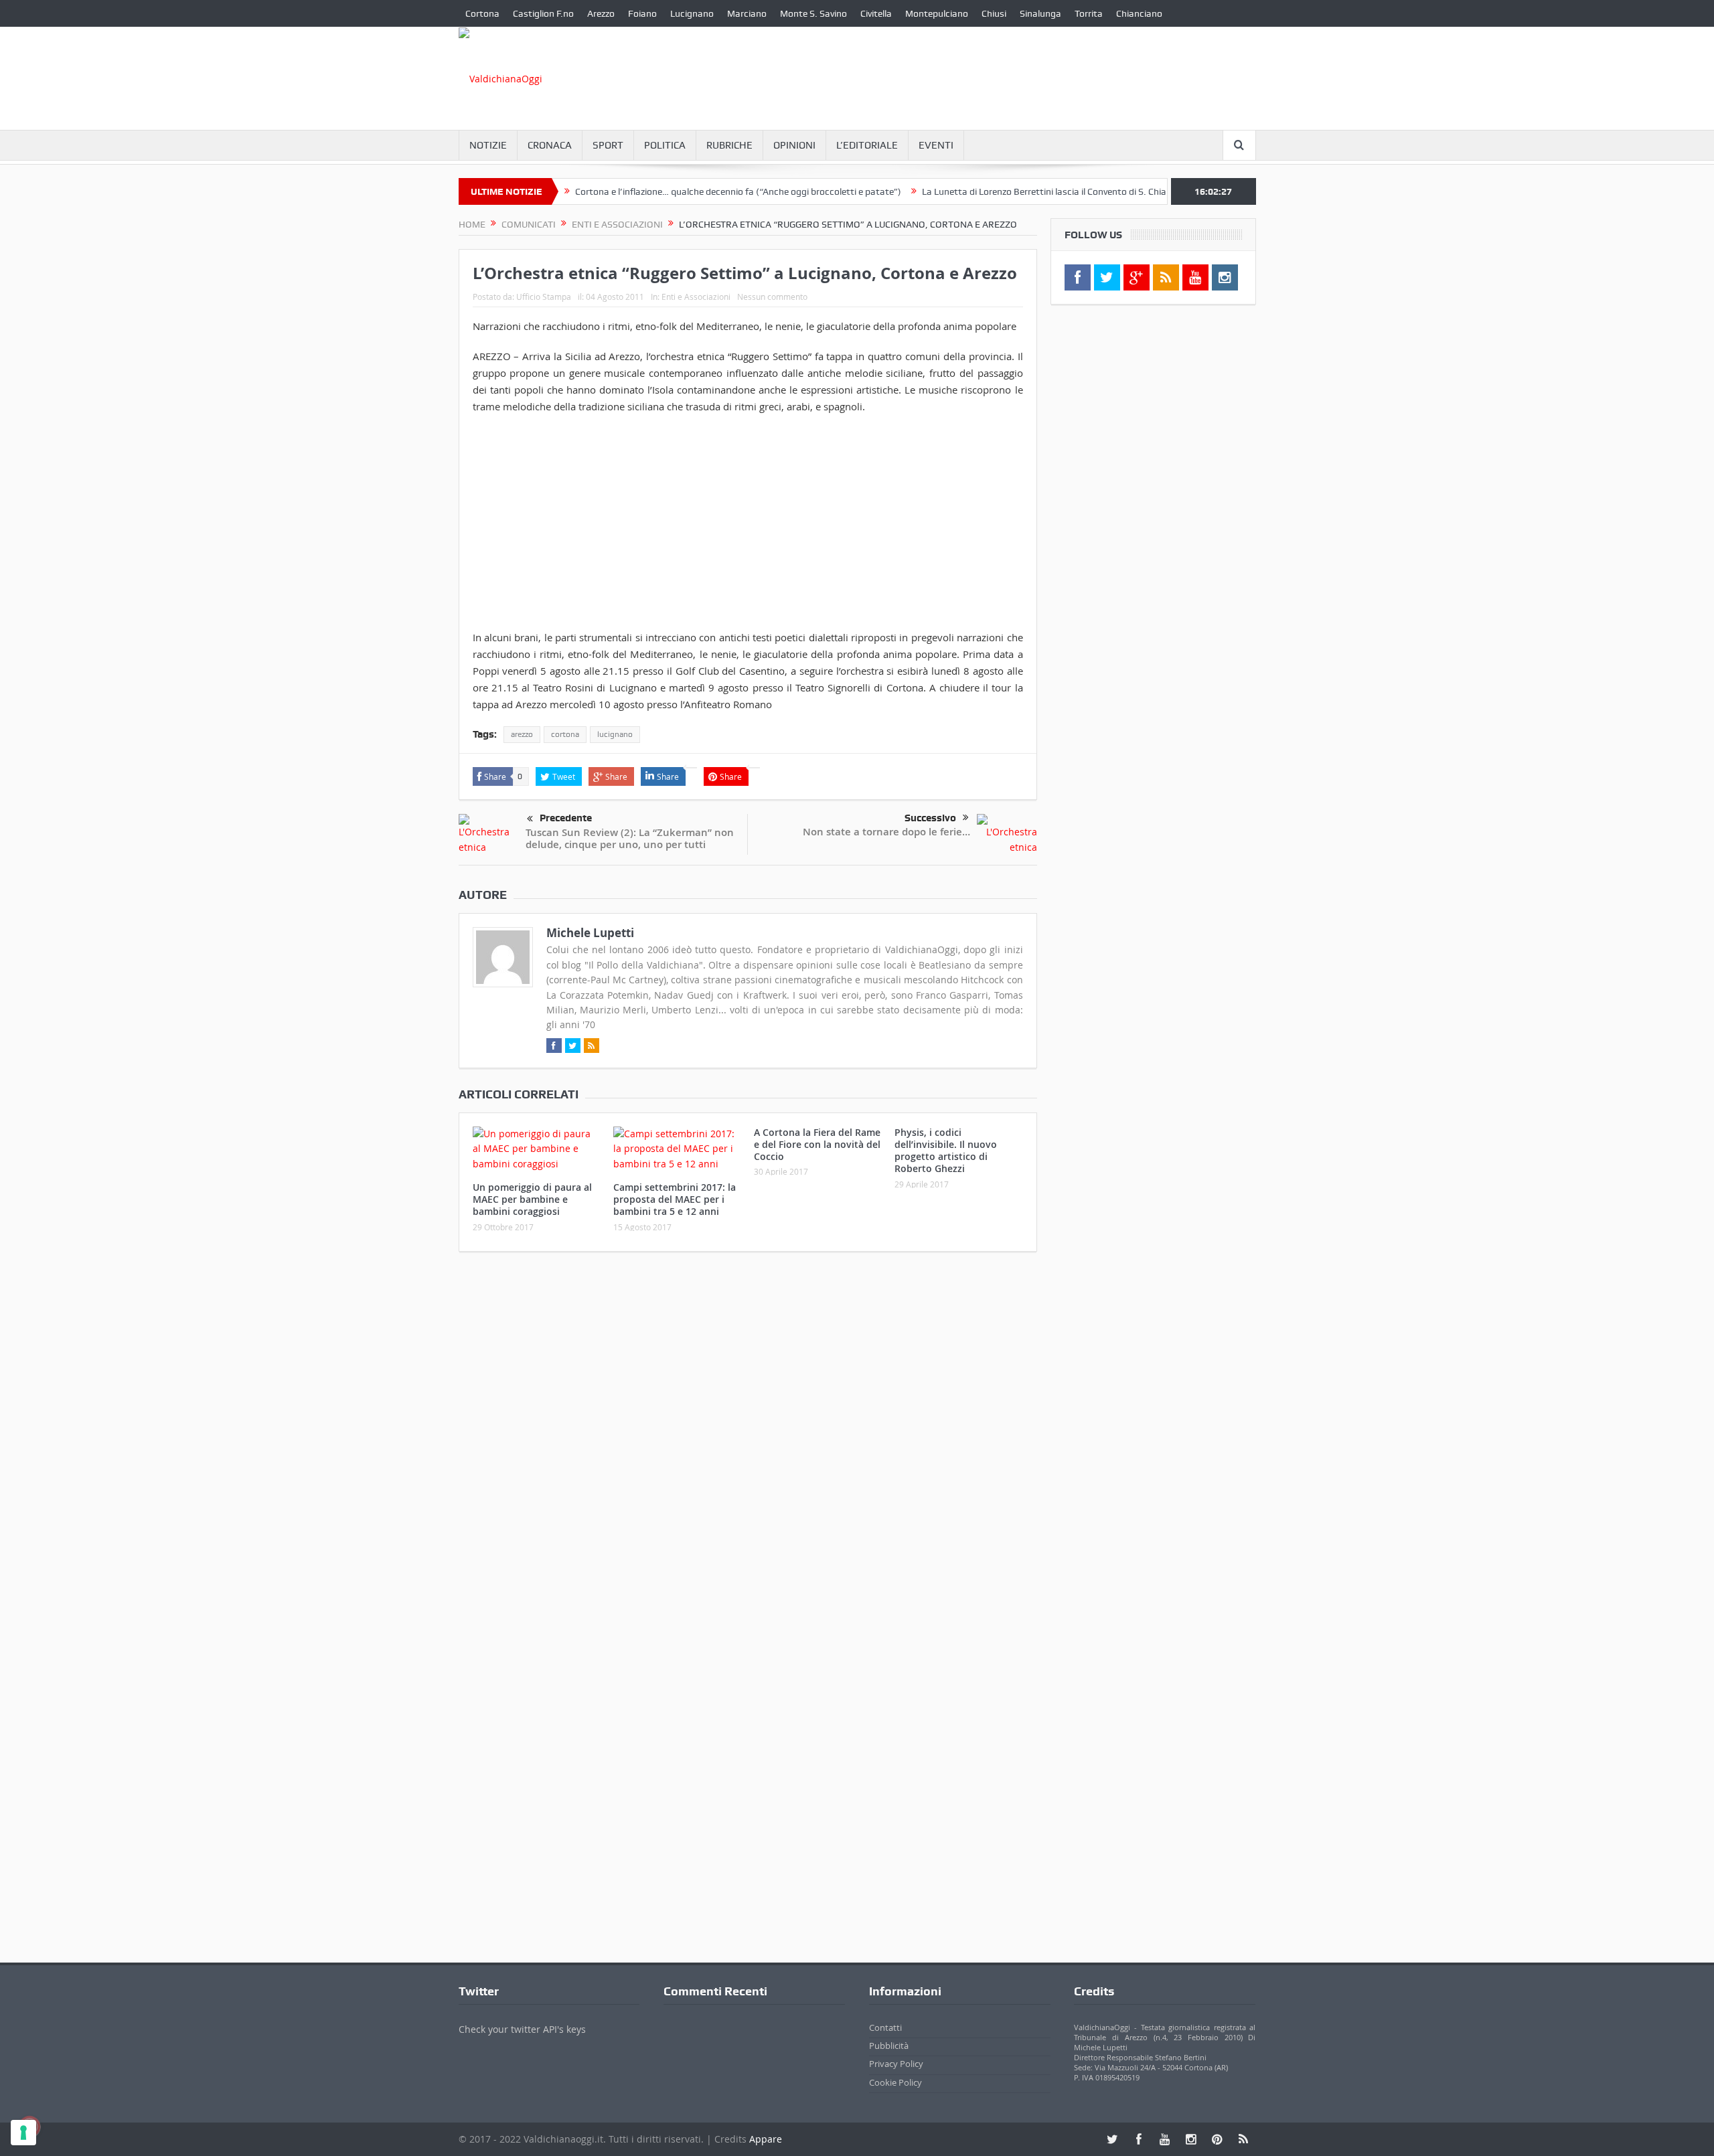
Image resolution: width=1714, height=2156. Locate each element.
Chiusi (994, 13)
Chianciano (1139, 13)
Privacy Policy (896, 2064)
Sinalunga (1040, 13)
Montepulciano (937, 13)
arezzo (522, 734)
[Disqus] (748, 1439)
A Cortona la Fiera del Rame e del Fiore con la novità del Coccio (817, 1144)
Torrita (1089, 13)
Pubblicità (889, 2046)
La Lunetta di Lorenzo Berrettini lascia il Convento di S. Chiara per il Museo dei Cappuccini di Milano (1063, 191)
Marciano (747, 13)
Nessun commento (772, 297)
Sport (608, 145)
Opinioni (794, 145)
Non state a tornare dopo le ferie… (886, 832)
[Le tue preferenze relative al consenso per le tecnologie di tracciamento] (23, 2133)
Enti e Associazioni (696, 297)
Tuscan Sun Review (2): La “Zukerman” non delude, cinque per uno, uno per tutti (630, 838)
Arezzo (601, 13)
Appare (766, 2139)
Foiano (642, 13)
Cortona (482, 13)
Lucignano (692, 13)
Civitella (876, 13)
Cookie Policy (895, 2082)
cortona (565, 734)
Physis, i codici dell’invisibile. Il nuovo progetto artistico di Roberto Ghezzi (946, 1151)
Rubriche (729, 145)
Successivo (930, 818)
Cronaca (550, 145)
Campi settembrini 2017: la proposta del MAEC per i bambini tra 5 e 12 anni (675, 1199)
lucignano (615, 734)
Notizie (488, 145)
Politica (665, 145)
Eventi (936, 145)
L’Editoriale (867, 145)
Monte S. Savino (813, 13)
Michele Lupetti (590, 933)
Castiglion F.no (543, 13)
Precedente (566, 818)
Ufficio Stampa (544, 297)
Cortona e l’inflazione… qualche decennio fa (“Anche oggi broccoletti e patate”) (676, 191)
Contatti (885, 2027)
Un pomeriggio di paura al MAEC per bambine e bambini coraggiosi (532, 1199)
